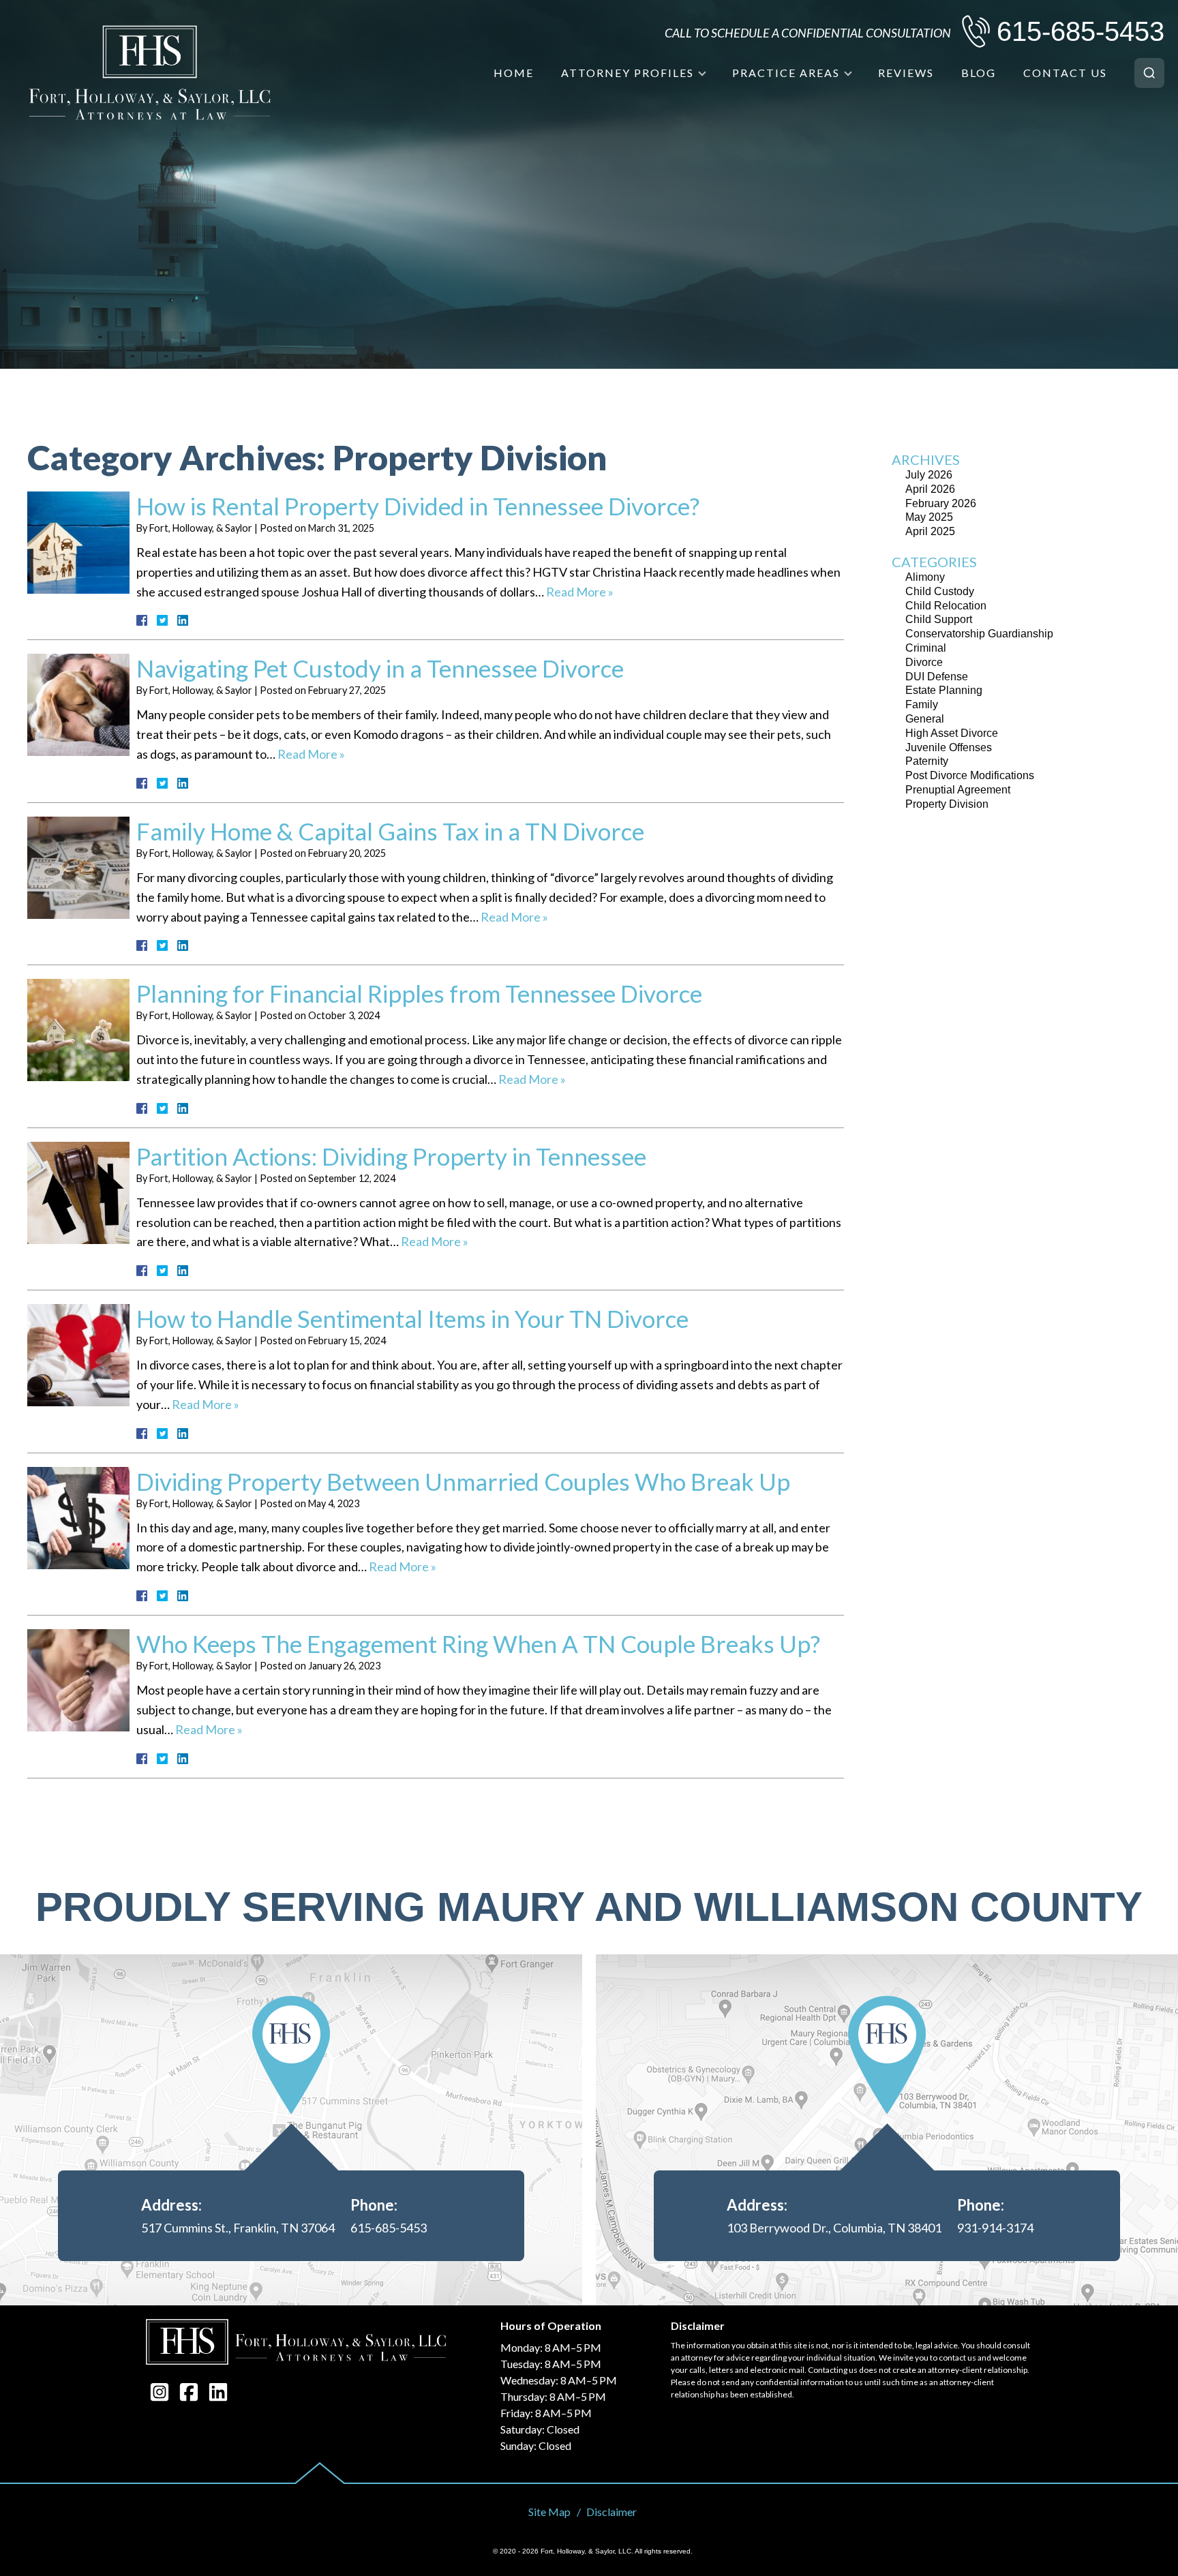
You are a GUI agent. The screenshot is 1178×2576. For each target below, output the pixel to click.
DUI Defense (937, 677)
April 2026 (930, 489)
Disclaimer (611, 2512)
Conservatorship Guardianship (979, 634)
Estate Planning (944, 690)
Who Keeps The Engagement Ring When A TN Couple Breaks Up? (478, 1643)
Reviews (906, 73)
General (925, 719)
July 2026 (929, 475)
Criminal (926, 648)
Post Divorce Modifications (970, 775)
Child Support (939, 619)
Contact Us (1065, 73)
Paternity (927, 761)
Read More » (580, 592)
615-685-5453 (1081, 31)
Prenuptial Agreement (958, 790)
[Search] (1149, 73)
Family (922, 704)
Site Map (549, 2512)
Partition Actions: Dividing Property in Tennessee (391, 1156)
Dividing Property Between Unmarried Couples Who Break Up (463, 1481)
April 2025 (930, 531)
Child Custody (940, 591)
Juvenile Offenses (949, 747)
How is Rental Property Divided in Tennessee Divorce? (418, 506)
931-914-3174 (995, 2228)
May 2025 (929, 517)
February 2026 (941, 503)
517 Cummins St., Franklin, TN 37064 (238, 2228)
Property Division (947, 804)
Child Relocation (946, 606)
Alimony (925, 577)
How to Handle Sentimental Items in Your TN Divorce (412, 1318)
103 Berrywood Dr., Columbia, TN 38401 (834, 2228)
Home (514, 73)
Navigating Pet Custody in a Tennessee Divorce (380, 668)
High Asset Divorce (952, 733)
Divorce (924, 662)
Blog (979, 73)
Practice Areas (786, 73)
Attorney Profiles (628, 73)
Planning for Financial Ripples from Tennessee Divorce (419, 993)
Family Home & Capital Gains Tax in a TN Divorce (390, 831)
